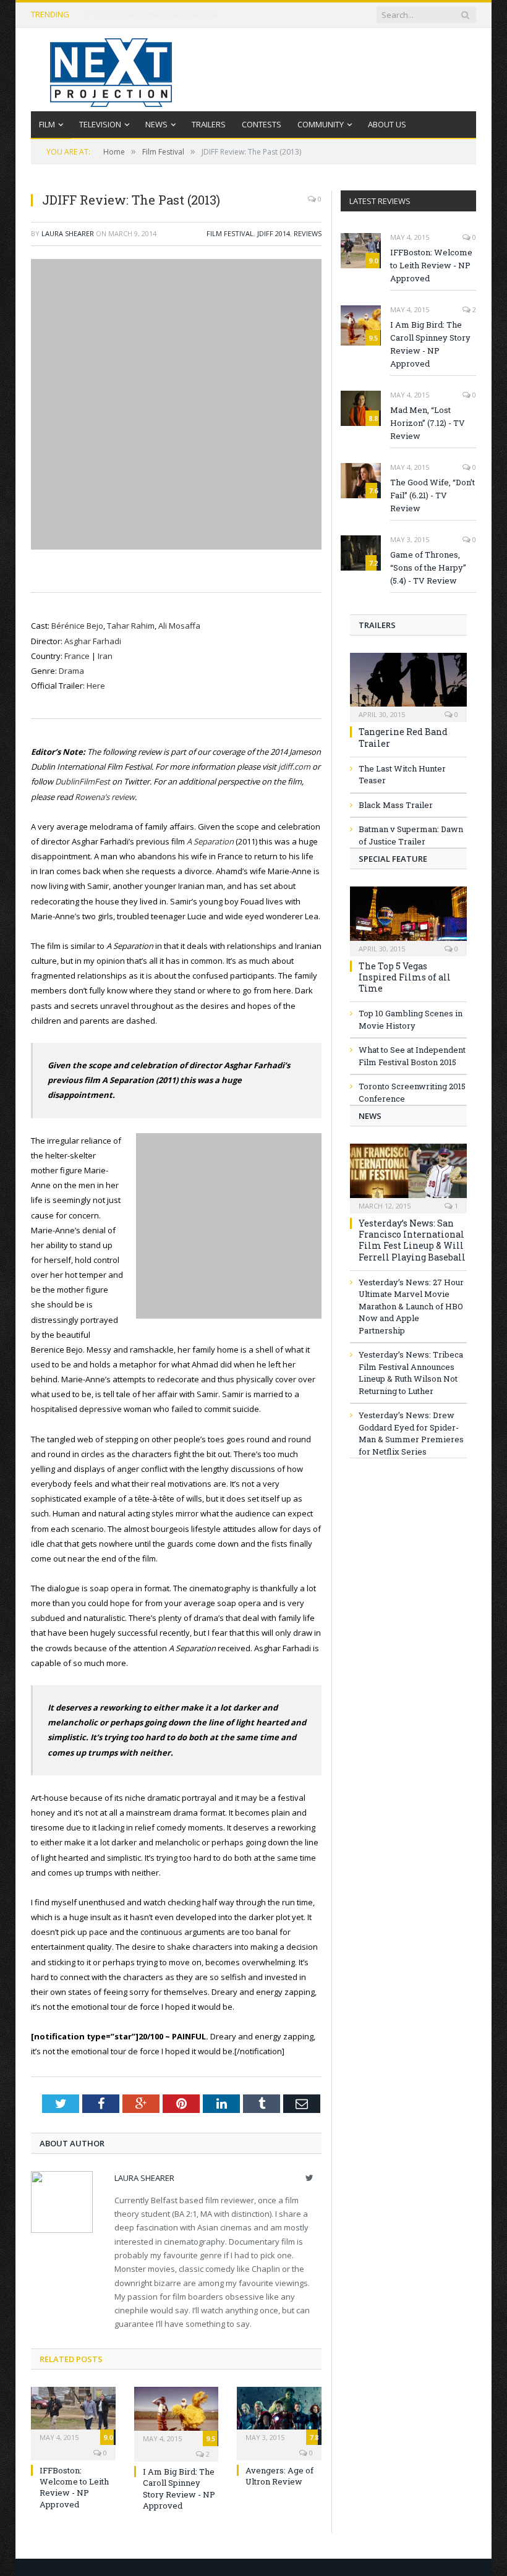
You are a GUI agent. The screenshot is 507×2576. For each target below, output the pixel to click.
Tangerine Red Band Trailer (403, 737)
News (156, 124)
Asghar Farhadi (93, 641)
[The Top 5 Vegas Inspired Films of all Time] (408, 917)
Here (96, 686)
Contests (262, 124)
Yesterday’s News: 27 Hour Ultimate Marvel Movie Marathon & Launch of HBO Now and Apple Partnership (411, 1306)
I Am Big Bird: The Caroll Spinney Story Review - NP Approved (179, 2489)
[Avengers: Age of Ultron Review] (279, 2414)
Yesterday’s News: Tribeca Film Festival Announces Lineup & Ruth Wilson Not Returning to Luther (411, 1373)
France (77, 656)
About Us (387, 124)
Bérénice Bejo (77, 626)
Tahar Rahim (131, 626)
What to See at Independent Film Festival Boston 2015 (412, 1056)
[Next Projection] (111, 70)
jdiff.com (294, 767)
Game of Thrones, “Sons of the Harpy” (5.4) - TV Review (428, 567)
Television (100, 124)
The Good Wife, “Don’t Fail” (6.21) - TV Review (432, 495)
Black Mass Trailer (396, 805)
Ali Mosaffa (179, 626)
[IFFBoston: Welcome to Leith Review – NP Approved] (73, 2414)
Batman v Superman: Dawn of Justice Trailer (411, 835)
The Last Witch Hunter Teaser (402, 775)
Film (47, 124)
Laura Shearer (68, 233)
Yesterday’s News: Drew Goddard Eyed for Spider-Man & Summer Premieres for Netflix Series (411, 1433)
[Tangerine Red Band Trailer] (408, 684)
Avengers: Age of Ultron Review (279, 2476)
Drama (71, 671)
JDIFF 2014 (274, 233)
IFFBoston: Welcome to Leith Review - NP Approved (159, 15)
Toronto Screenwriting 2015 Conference (412, 1092)
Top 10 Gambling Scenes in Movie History (411, 1019)
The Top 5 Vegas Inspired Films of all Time (405, 977)
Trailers (209, 124)
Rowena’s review (105, 797)
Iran (105, 656)
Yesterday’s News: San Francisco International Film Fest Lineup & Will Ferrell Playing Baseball (412, 1240)
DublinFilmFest (83, 781)
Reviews (308, 233)
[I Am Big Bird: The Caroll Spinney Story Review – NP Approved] (177, 2415)
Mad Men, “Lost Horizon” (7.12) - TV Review (428, 423)
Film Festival (230, 233)
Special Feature (393, 859)
